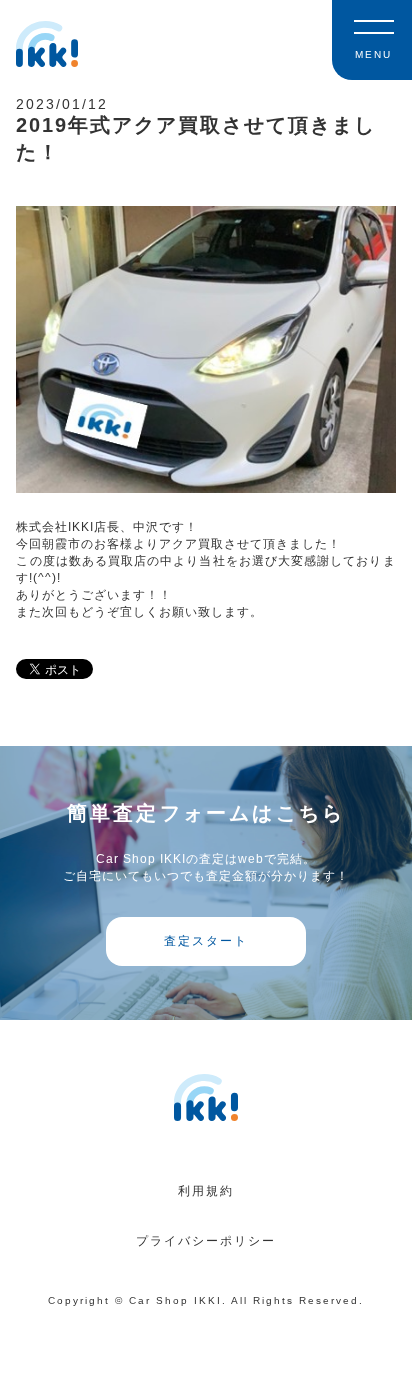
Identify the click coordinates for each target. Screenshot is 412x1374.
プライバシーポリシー (206, 1241)
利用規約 (206, 1191)
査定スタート (206, 941)
